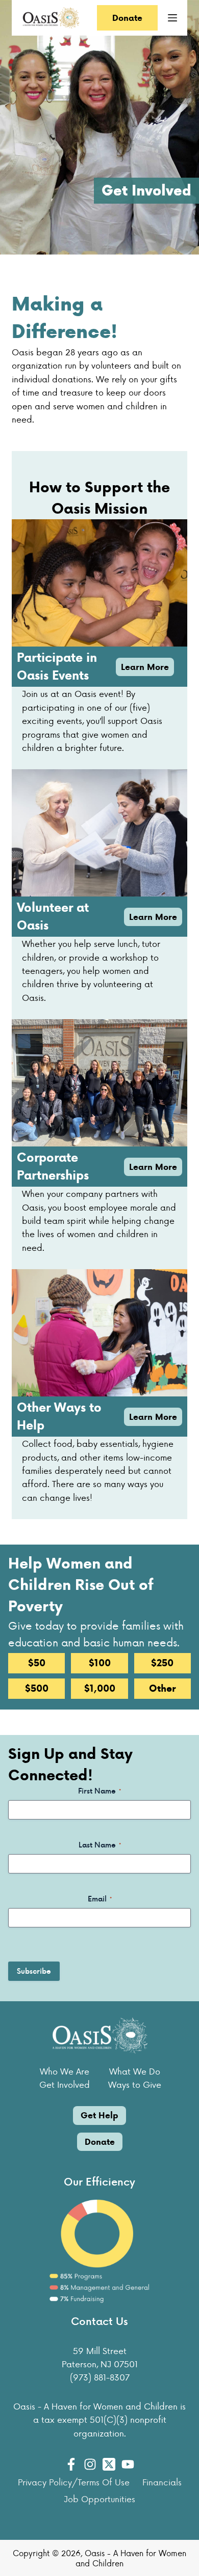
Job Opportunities (99, 2499)
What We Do (135, 2071)
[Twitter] (109, 2464)
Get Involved (65, 2084)
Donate (127, 18)
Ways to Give (135, 2084)
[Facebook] (71, 2464)
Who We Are (65, 2071)
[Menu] (172, 18)
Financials (162, 2482)
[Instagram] (90, 2464)
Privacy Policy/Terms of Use (74, 2482)
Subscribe (34, 1971)
